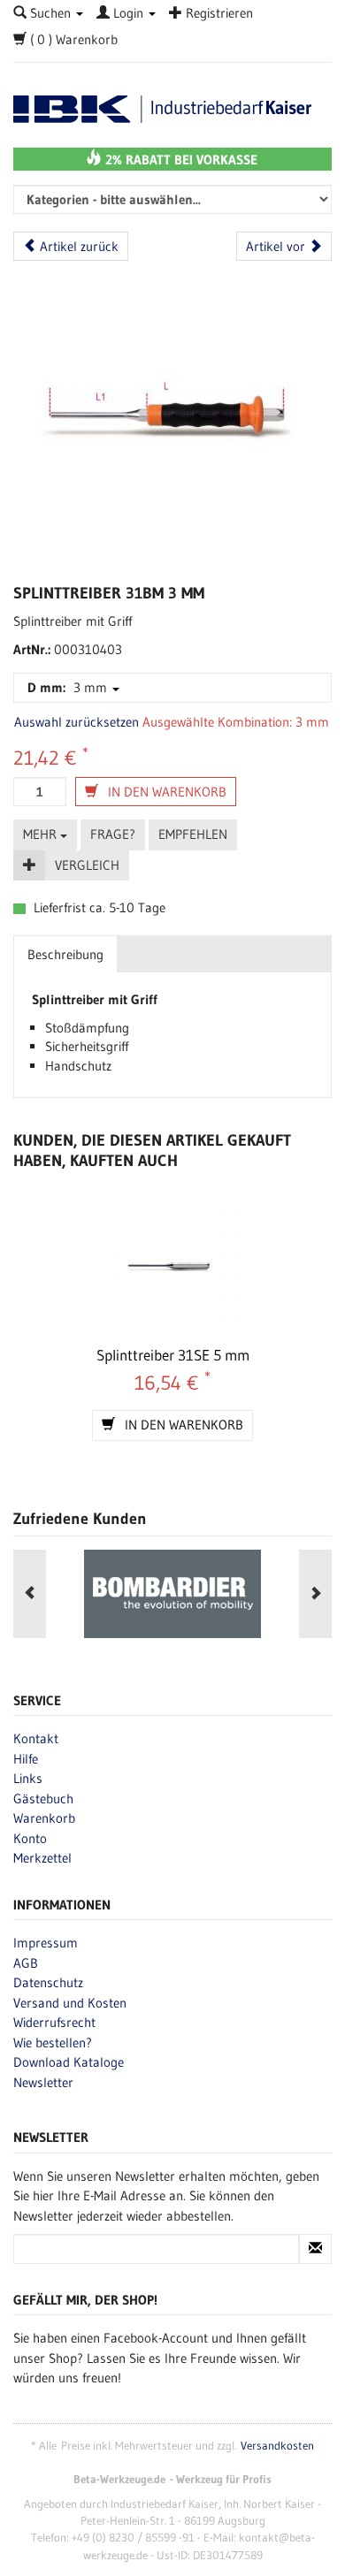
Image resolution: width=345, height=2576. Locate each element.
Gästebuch (43, 1799)
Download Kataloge (69, 2062)
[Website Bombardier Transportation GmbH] (172, 1594)
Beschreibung (65, 954)
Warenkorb (44, 1818)
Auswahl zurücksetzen (77, 722)
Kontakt (36, 1738)
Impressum (46, 1943)
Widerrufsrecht (54, 2022)
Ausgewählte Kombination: (217, 722)
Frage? (113, 834)
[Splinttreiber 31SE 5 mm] (172, 1269)
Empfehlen (193, 834)
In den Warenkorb (165, 792)
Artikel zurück (77, 246)
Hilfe (26, 1759)
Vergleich (87, 865)
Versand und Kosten (70, 2003)
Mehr (42, 834)
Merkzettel (42, 1858)
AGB (26, 1963)
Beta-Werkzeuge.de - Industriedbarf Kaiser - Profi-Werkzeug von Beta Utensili (172, 109)
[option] (172, 1594)
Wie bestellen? (53, 2043)
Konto (30, 1838)
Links (28, 1778)
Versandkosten (277, 2446)
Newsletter (43, 2082)
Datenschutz (48, 1982)
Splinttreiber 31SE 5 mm (173, 1355)
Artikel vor (277, 246)
